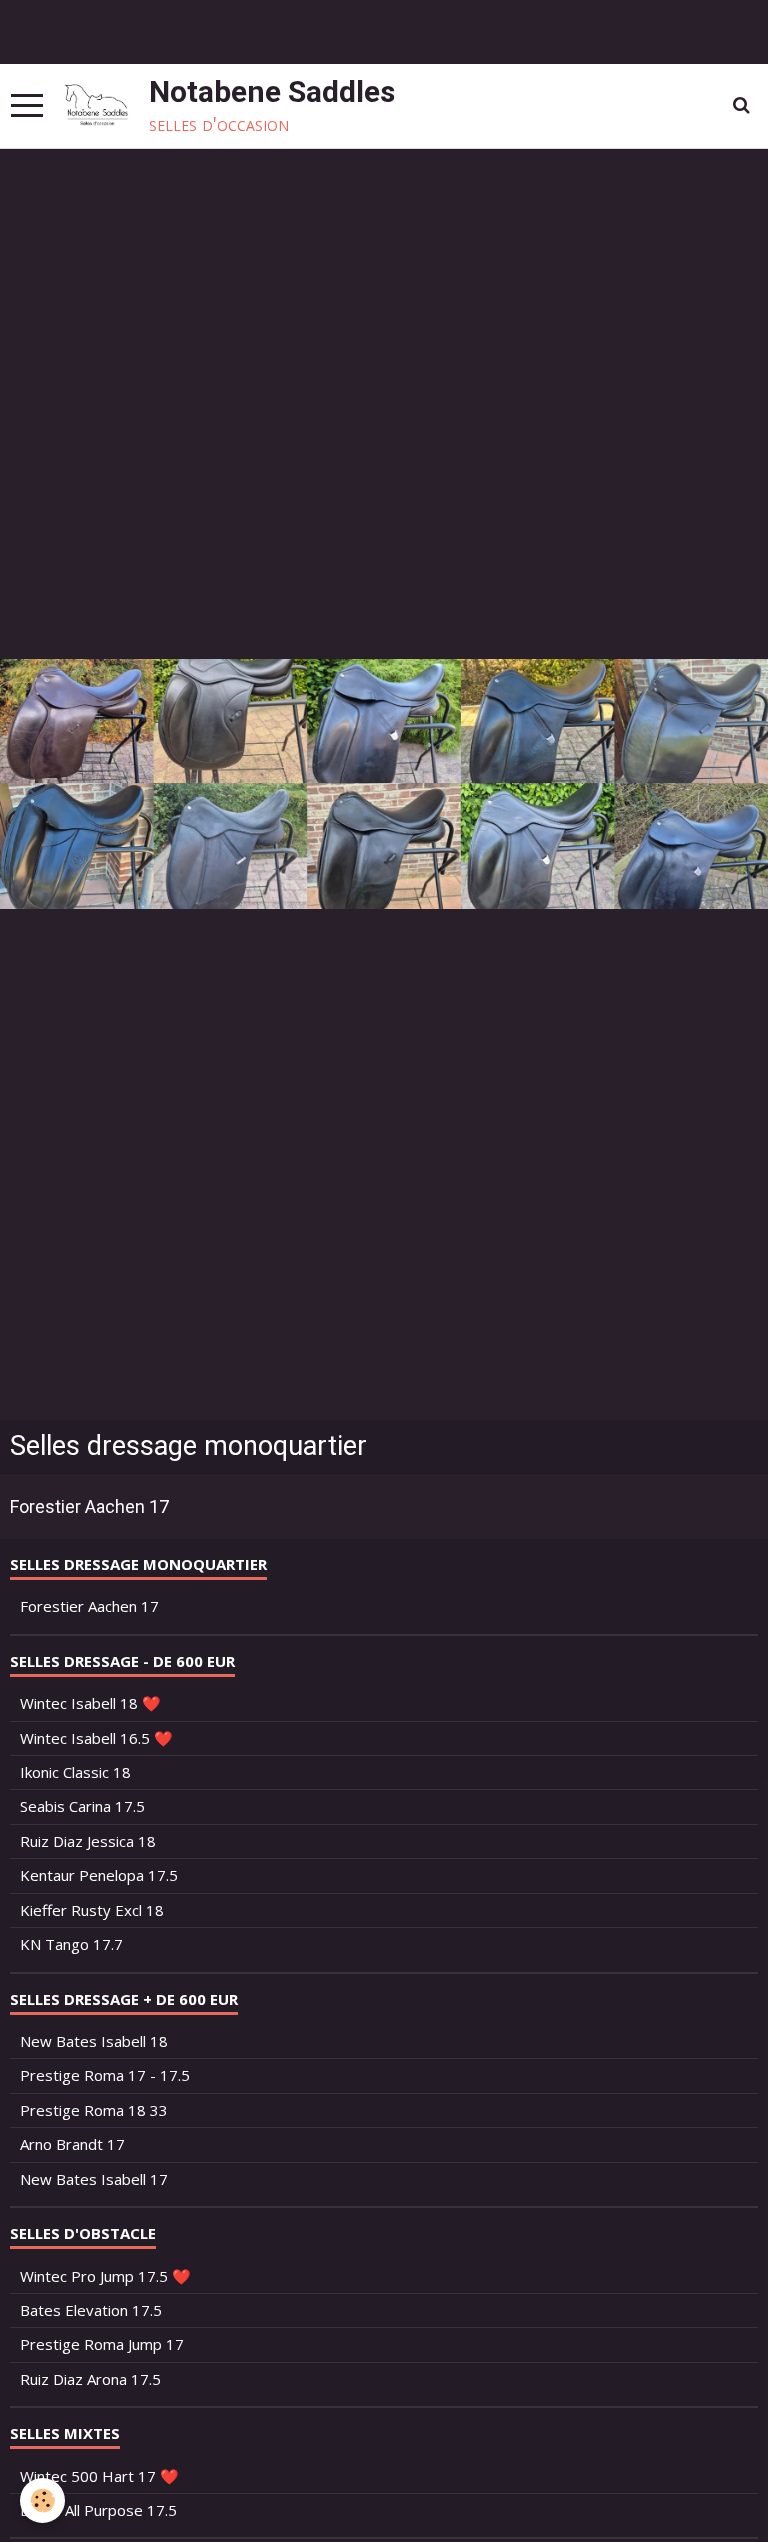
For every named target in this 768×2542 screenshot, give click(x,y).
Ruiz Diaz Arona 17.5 (90, 2379)
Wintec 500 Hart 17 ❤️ (99, 2476)
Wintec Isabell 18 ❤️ (90, 1703)
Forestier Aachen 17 (89, 1506)
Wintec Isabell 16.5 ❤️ (96, 1738)
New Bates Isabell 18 (94, 2041)
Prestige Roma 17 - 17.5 (105, 2075)
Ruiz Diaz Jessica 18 (88, 1841)
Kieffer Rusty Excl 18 (92, 1910)
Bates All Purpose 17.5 (98, 2510)
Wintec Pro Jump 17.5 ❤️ (105, 2276)
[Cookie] (42, 2500)
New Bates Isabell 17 (94, 2179)
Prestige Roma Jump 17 (102, 2344)
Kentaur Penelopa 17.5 (99, 1875)
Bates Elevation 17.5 (91, 2310)
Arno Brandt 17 (72, 2144)
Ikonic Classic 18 (75, 1772)
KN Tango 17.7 (71, 1944)
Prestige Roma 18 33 (94, 2110)
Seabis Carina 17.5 (82, 1806)
